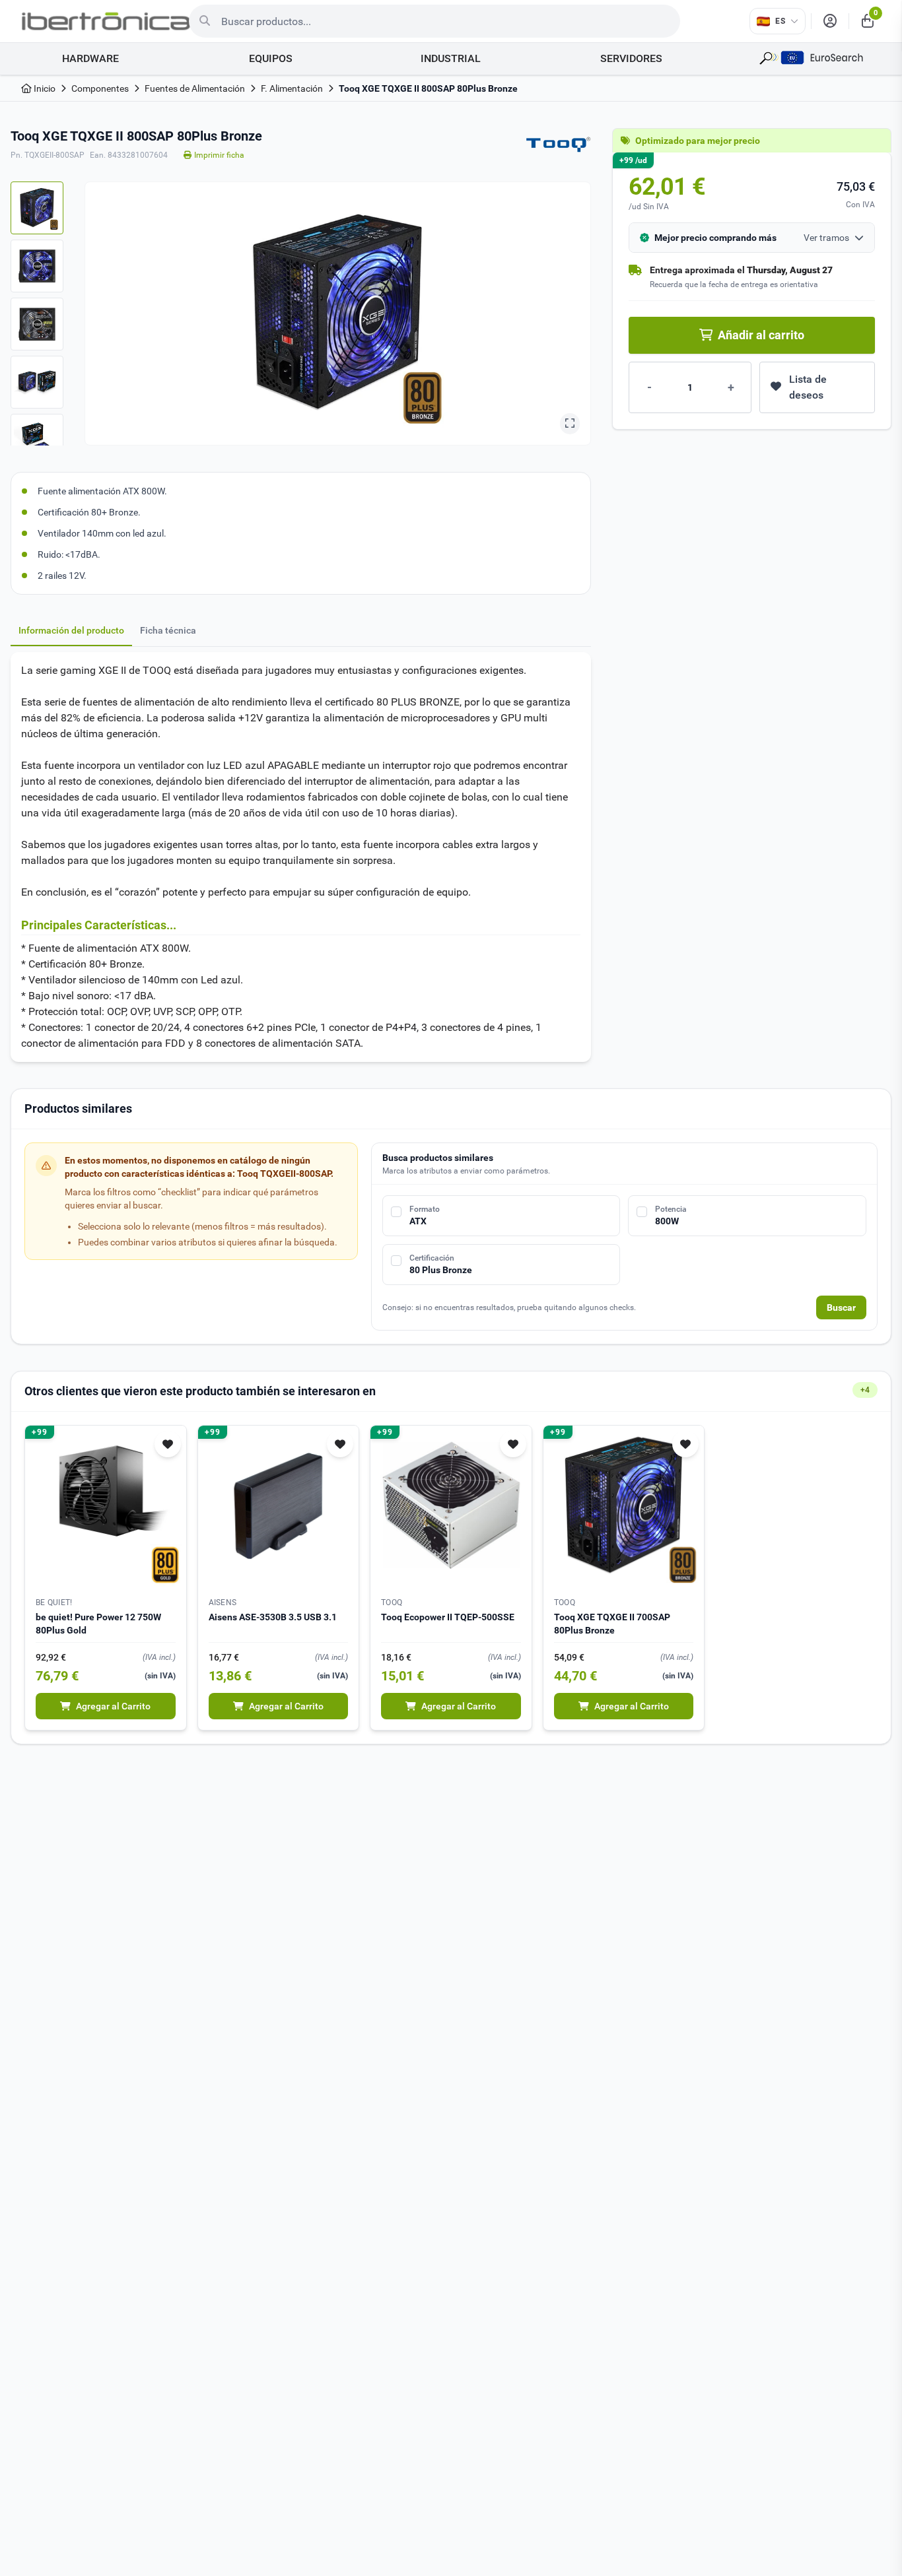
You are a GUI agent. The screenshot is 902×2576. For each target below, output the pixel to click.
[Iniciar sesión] (830, 21)
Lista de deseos (808, 387)
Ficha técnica (168, 630)
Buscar (841, 1307)
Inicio (44, 88)
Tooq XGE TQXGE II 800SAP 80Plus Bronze (428, 88)
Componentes (100, 88)
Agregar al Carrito (113, 1706)
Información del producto (71, 630)
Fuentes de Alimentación (195, 88)
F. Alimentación (292, 88)
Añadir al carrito (761, 335)
